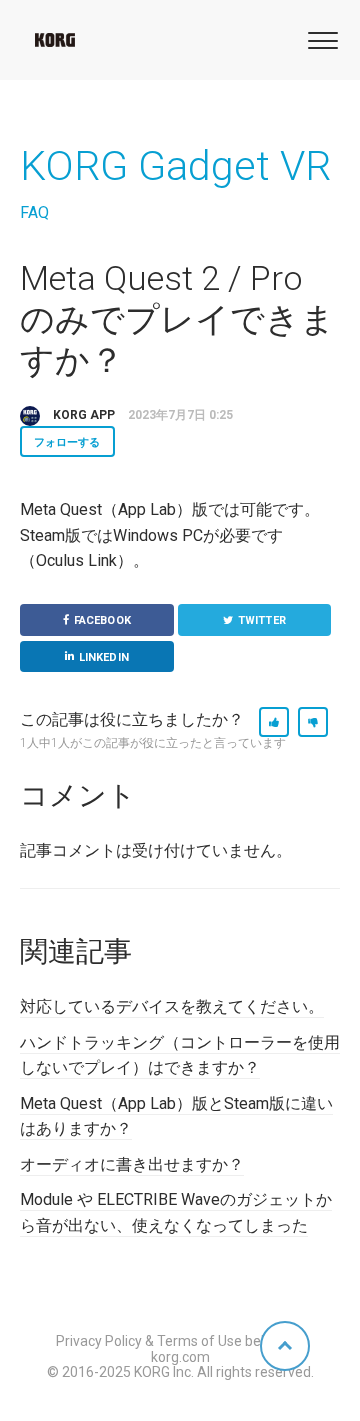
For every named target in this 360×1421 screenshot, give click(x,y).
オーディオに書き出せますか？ (132, 1164)
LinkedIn (104, 657)
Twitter (262, 620)
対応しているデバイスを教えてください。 (172, 1006)
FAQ (34, 212)
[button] (320, 38)
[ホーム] (55, 40)
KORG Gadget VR (175, 166)
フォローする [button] (67, 442)
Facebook (102, 620)
